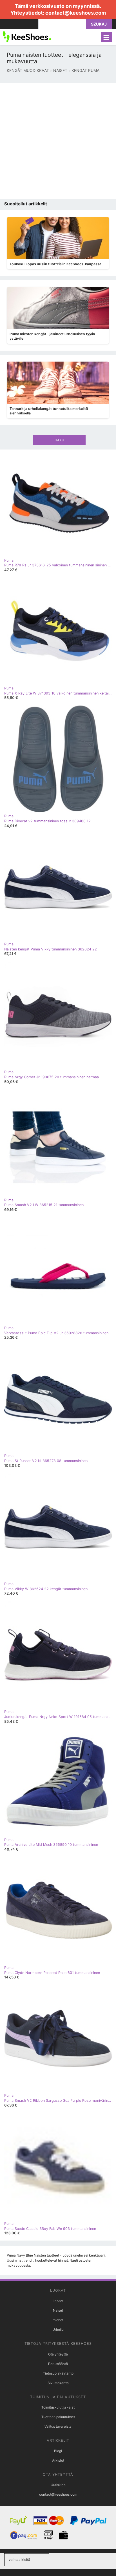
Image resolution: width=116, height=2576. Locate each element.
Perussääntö (58, 2364)
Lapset (58, 2301)
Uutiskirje (58, 2485)
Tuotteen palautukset (58, 2417)
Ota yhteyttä (58, 2354)
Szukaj (99, 24)
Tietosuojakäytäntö (58, 2373)
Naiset (58, 2310)
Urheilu (58, 2329)
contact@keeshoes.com (76, 13)
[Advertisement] (58, 141)
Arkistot (58, 2460)
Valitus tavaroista (58, 2426)
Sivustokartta (58, 2383)
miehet (58, 2320)
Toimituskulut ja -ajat (58, 2407)
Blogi (58, 2451)
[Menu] (106, 37)
